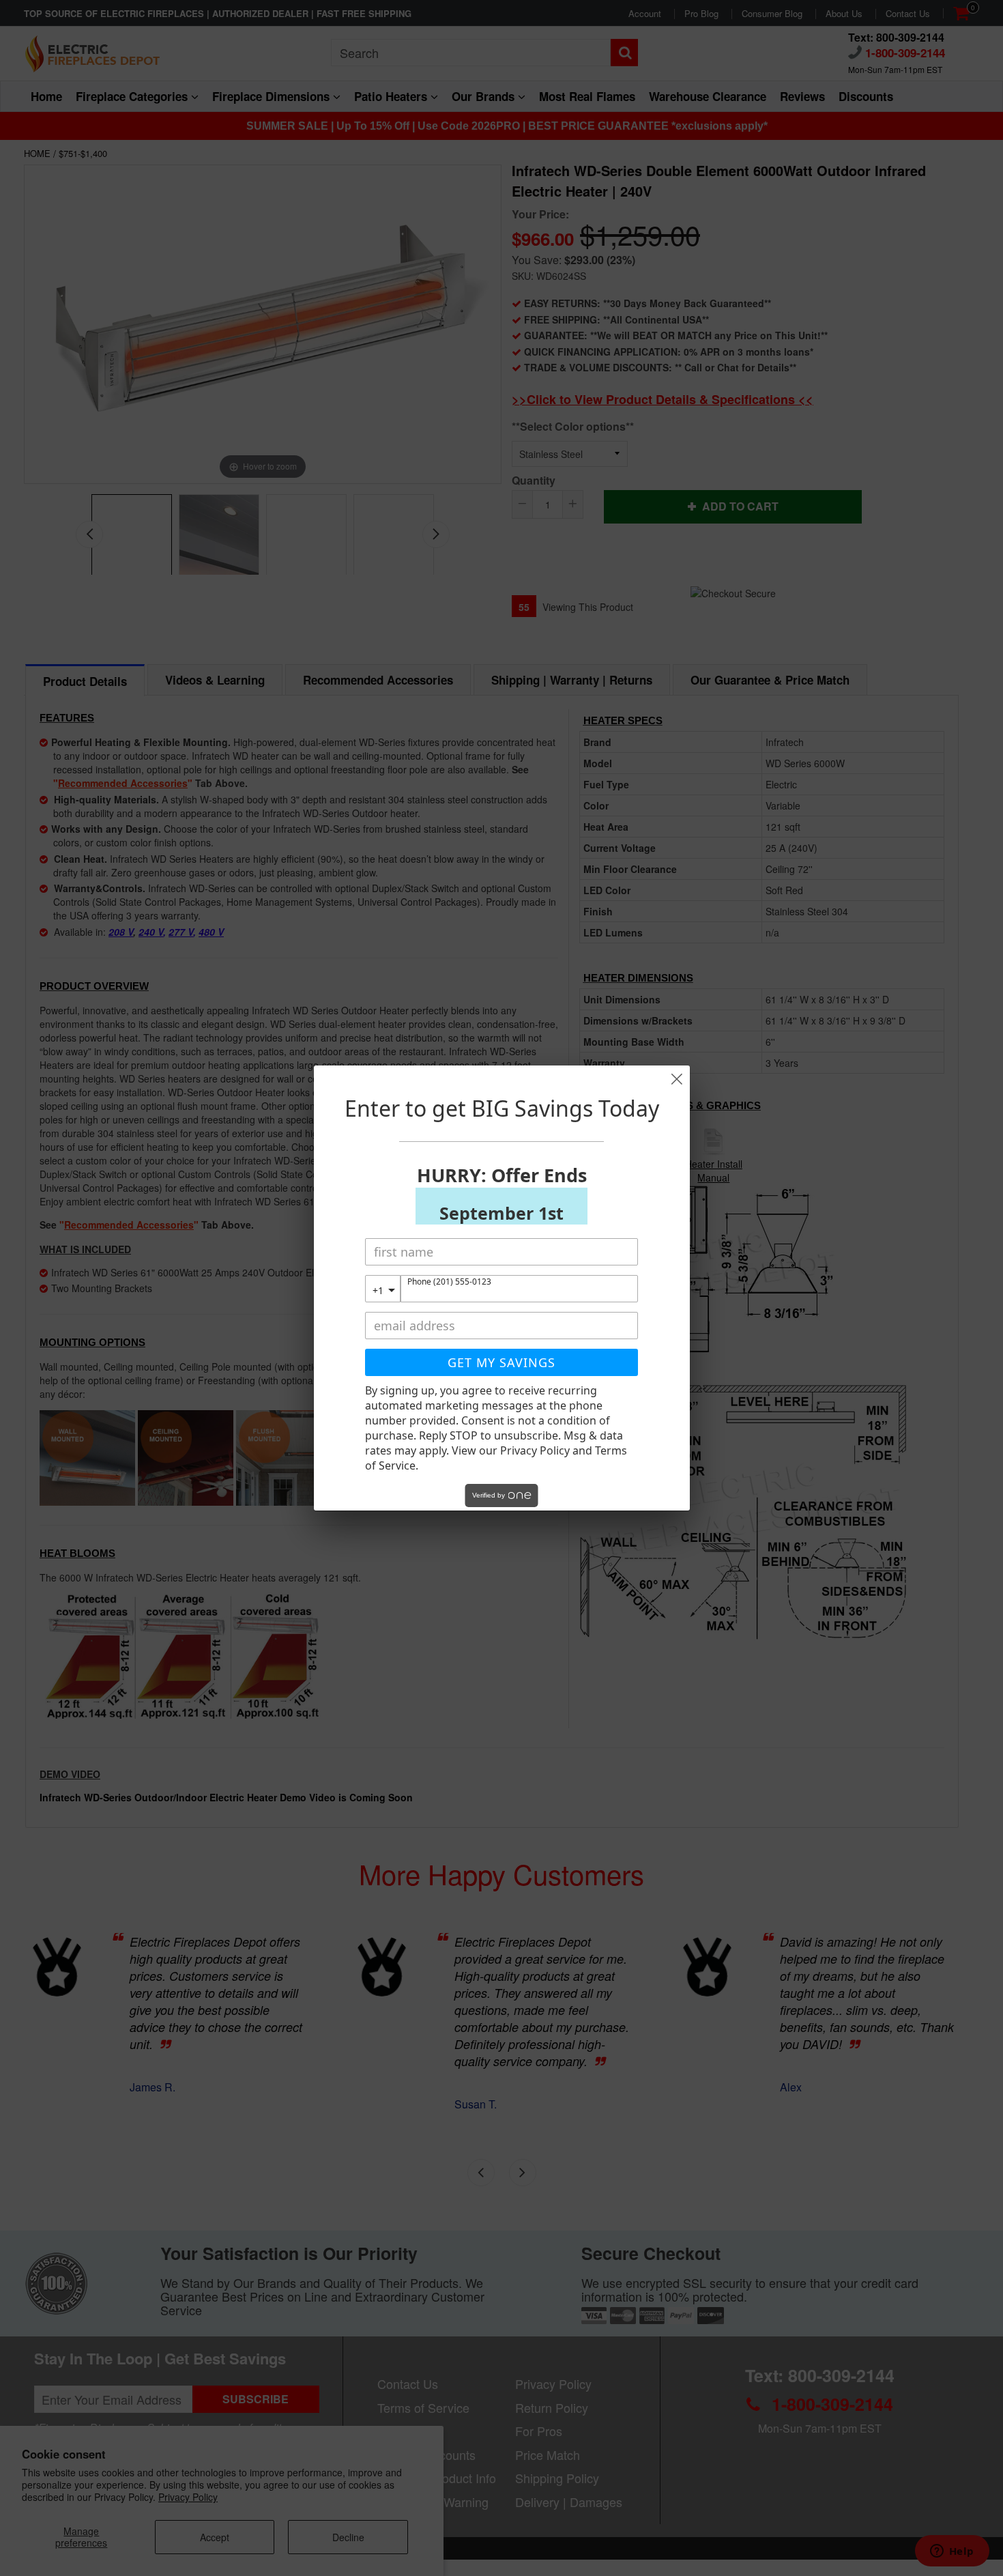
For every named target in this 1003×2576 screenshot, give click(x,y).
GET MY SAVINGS (501, 1362)
